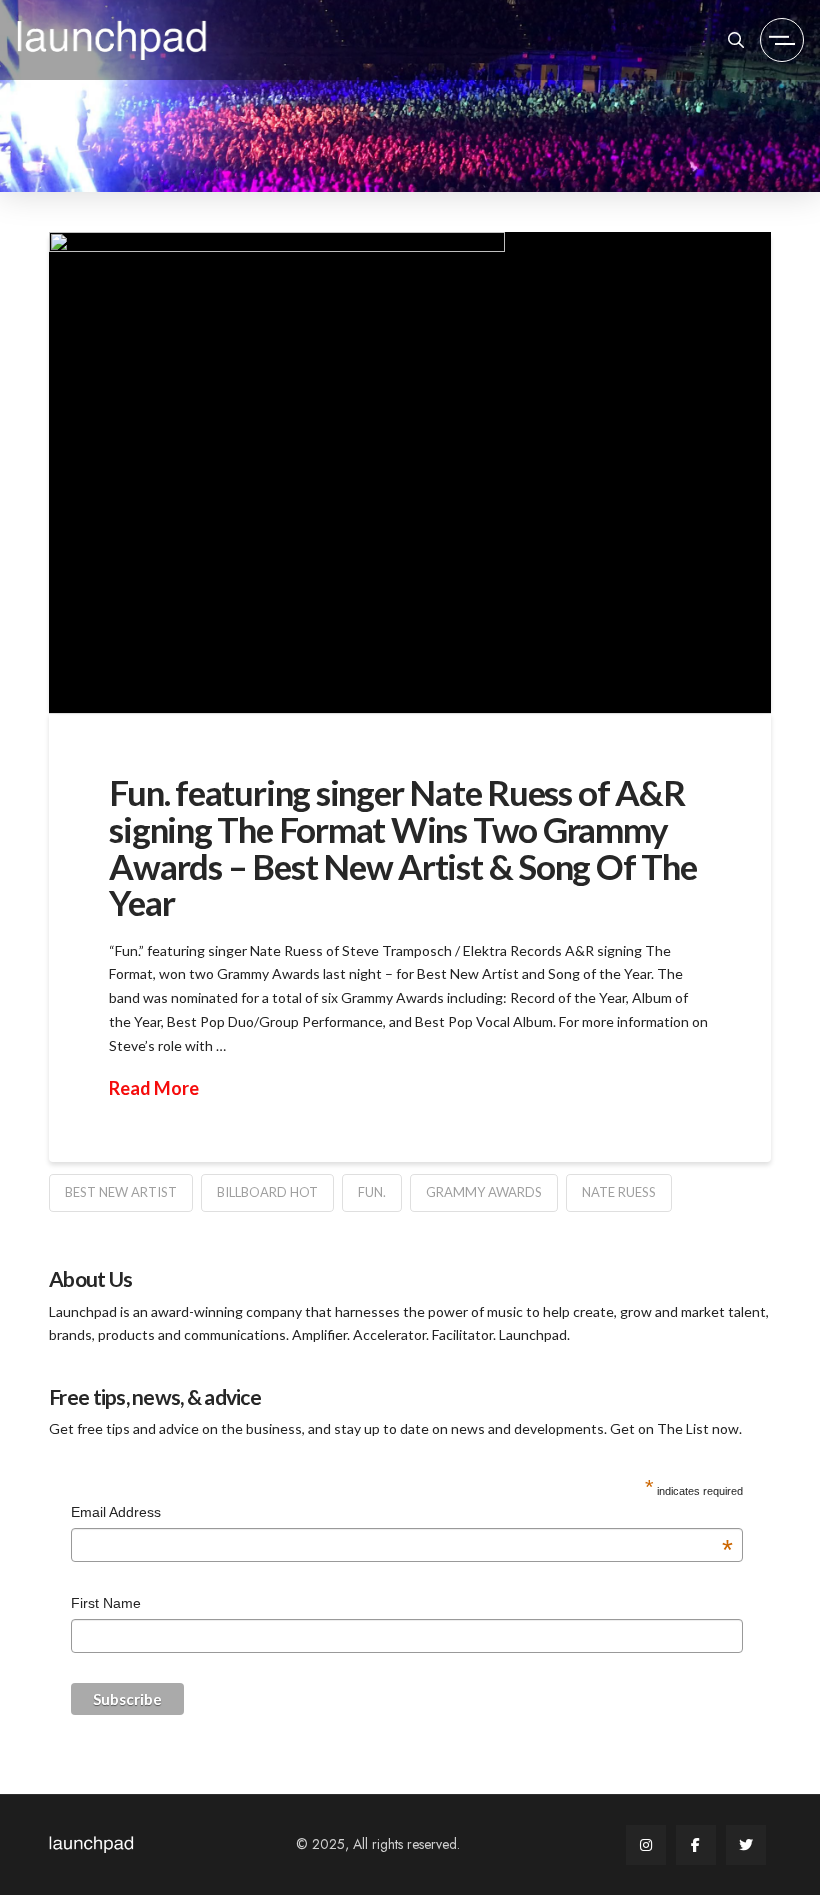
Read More (154, 1088)
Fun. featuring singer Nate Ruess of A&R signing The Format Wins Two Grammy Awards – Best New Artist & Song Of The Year (402, 847)
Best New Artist (121, 1192)
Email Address (402, 1514)
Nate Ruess (619, 1192)
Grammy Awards (484, 1192)
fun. (372, 1192)
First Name (106, 1603)
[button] (736, 40)
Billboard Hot (267, 1192)
